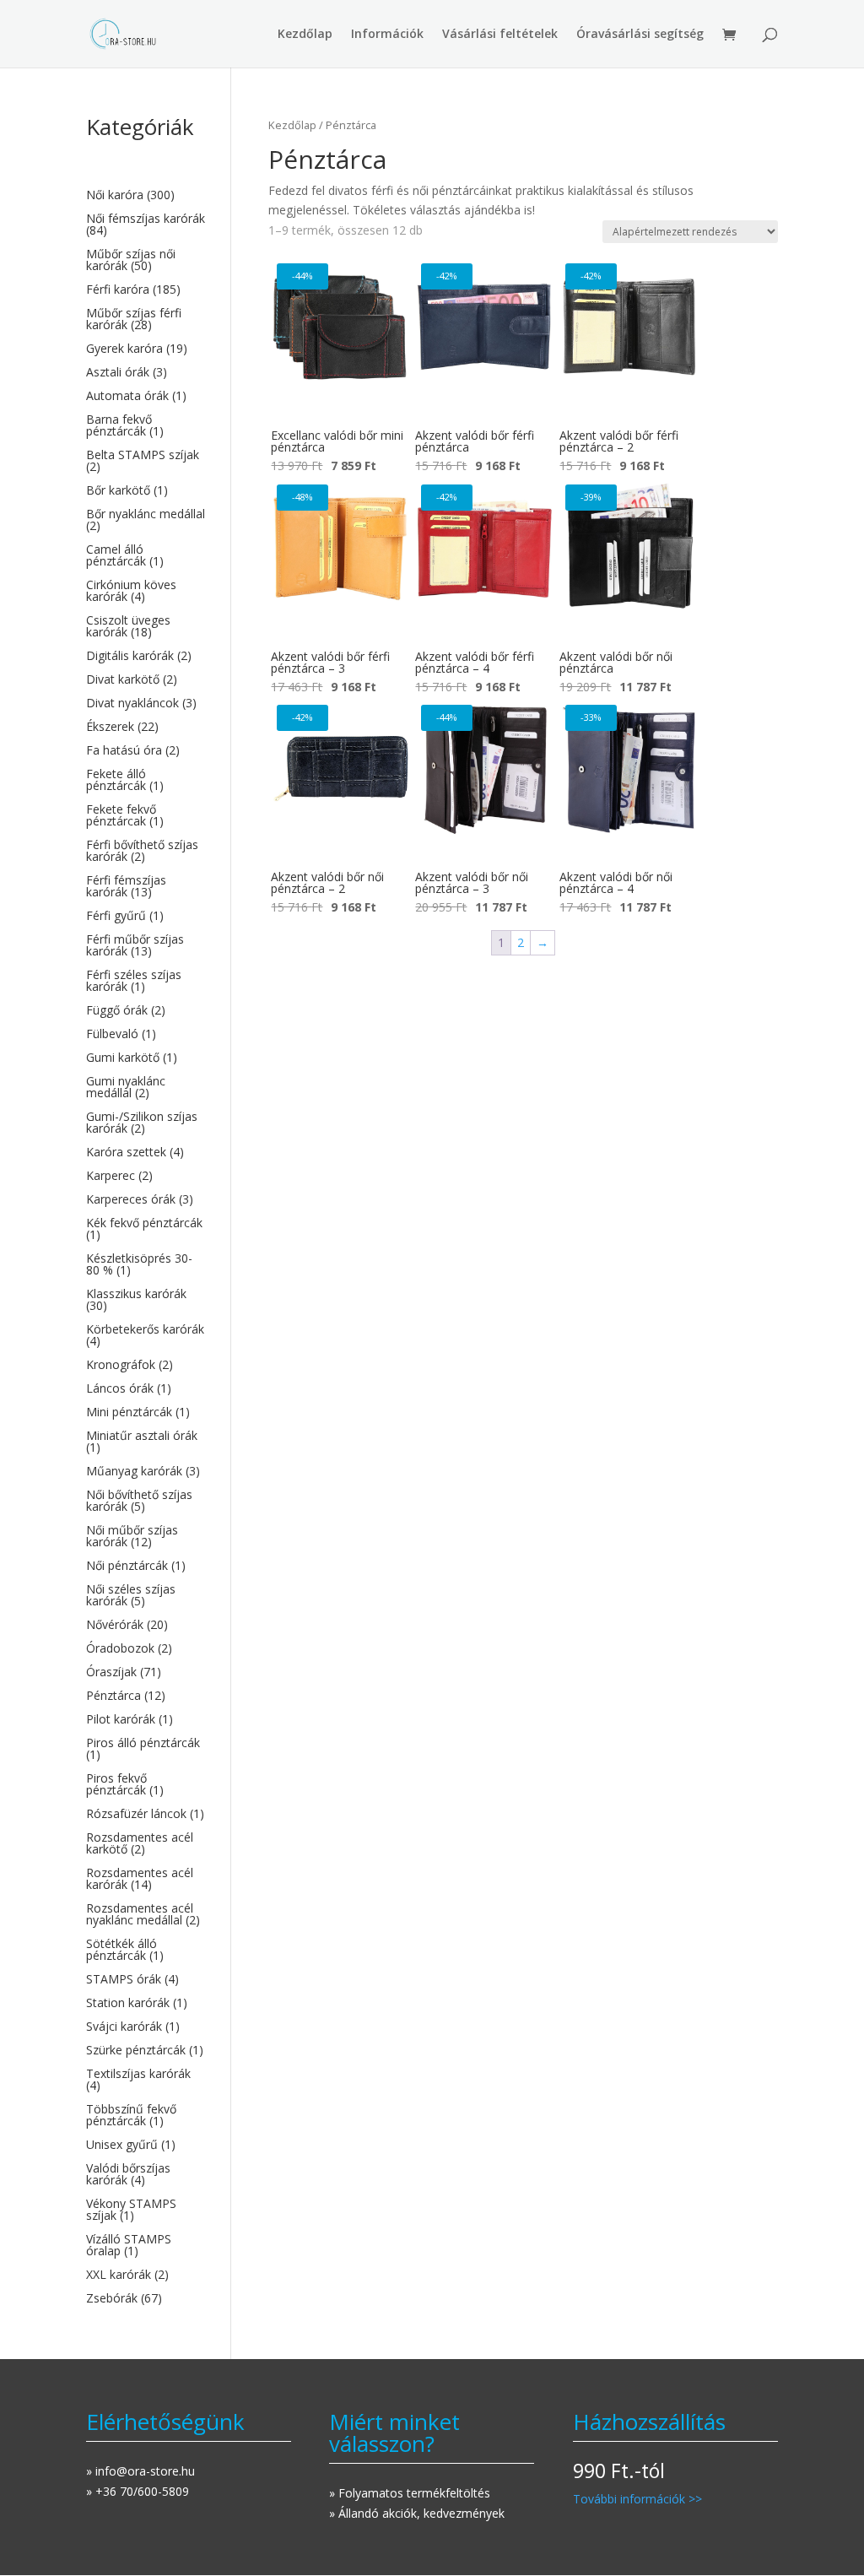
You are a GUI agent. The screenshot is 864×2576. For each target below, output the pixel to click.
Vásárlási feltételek (500, 35)
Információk (387, 35)
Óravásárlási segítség (640, 35)
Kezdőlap (305, 35)
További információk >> (637, 2499)
